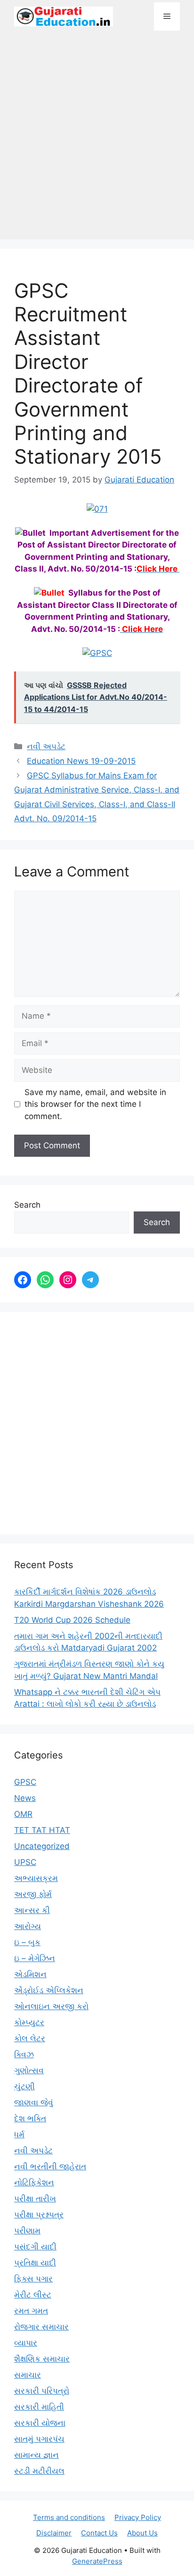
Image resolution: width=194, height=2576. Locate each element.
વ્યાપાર (26, 2343)
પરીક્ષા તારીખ (35, 2199)
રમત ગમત (31, 2311)
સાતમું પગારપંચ (39, 2439)
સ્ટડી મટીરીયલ (39, 2471)
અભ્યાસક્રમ (36, 1878)
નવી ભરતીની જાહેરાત (50, 2167)
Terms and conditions (69, 2517)
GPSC (25, 1782)
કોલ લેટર (30, 2038)
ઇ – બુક (27, 1942)
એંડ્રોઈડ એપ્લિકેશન (49, 1990)
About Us (142, 2533)
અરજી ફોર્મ (33, 1894)
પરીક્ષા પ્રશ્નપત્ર (39, 2215)
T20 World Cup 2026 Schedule (72, 1620)
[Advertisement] (97, 140)
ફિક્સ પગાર (33, 2279)
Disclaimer (54, 2533)
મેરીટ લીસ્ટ (33, 2295)
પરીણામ (27, 2231)
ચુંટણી (24, 2086)
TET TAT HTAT (42, 1830)
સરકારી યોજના (40, 2423)
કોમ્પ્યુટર (29, 2022)
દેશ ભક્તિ (30, 2118)
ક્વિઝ (24, 2054)
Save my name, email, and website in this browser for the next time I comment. (95, 1104)
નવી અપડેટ (46, 746)
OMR (23, 1814)
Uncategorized (42, 1846)
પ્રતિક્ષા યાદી (35, 2263)
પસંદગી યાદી (35, 2247)
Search (27, 1205)
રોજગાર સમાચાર (41, 2327)
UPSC (25, 1862)
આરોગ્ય (28, 1926)
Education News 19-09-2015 (81, 761)
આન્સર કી (32, 1910)
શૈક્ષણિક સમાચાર (42, 2359)
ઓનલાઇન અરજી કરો (51, 2006)
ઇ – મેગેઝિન (35, 1958)
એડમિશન (30, 1974)
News (25, 1798)
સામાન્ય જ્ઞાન (36, 2455)
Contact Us (99, 2533)
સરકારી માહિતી (39, 2407)
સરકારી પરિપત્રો (42, 2391)
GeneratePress (97, 2561)
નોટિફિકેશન (34, 2183)
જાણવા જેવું (34, 2102)
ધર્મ (19, 2134)
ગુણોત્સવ (29, 2070)
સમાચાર (28, 2375)
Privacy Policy (138, 2517)
